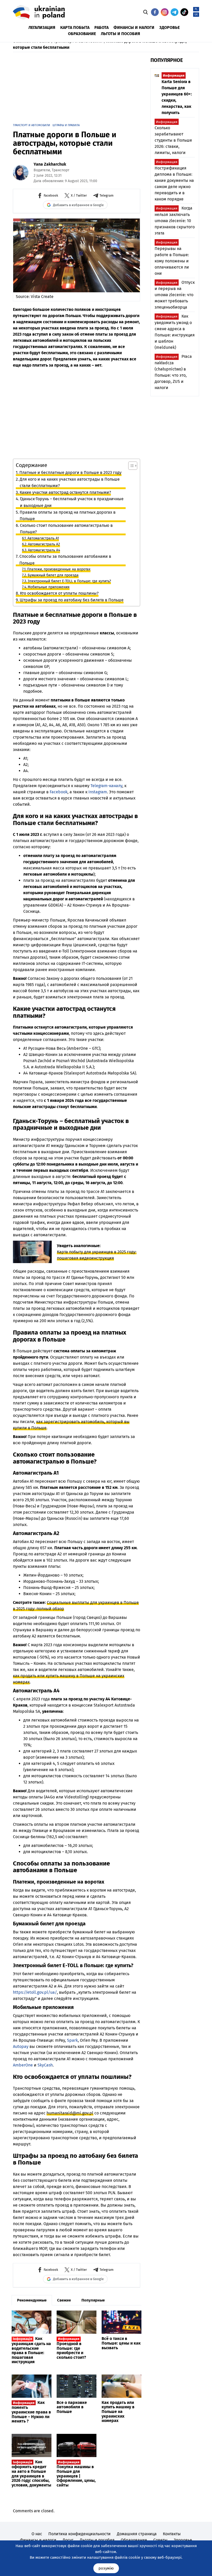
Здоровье (183, 2540)
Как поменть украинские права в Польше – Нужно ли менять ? (31, 2412)
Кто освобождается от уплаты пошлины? (59, 593)
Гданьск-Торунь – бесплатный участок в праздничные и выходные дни (72, 502)
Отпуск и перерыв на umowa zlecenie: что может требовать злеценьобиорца (175, 295)
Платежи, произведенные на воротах (59, 569)
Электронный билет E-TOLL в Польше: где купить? (69, 581)
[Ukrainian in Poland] (39, 12)
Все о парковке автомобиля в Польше (72, 2407)
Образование (134, 2540)
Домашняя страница (137, 2534)
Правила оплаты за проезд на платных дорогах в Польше (68, 516)
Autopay (21, 2046)
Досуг (68, 2540)
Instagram (98, 792)
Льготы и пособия (97, 2540)
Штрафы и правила (66, 125)
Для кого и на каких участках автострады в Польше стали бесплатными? (70, 483)
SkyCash (45, 2065)
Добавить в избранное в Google (78, 205)
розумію (106, 2568)
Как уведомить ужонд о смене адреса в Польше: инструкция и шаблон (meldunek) (175, 332)
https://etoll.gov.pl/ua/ (35, 1992)
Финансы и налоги (38, 2540)
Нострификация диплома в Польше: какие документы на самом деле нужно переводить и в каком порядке (174, 181)
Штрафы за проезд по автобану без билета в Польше (72, 600)
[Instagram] (165, 12)
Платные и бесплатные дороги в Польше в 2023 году (70, 473)
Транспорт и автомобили (32, 125)
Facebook (59, 792)
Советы (160, 2540)
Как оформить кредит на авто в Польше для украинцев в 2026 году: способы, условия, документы (31, 2473)
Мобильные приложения (49, 587)
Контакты (172, 2534)
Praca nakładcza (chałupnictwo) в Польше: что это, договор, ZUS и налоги (173, 372)
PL (196, 9)
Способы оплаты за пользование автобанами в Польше (65, 560)
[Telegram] (175, 12)
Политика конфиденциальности (79, 2534)
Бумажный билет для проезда (53, 575)
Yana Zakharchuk (50, 164)
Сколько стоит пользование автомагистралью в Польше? (66, 529)
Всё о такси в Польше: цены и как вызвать (121, 2343)
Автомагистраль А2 (44, 544)
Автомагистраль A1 (43, 538)
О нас (37, 2534)
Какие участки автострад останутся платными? (65, 492)
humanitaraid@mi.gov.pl (70, 2113)
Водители (42, 170)
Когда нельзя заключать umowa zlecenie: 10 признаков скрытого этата (175, 221)
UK (196, 15)
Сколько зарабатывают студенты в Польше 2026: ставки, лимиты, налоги (173, 138)
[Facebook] (155, 12)
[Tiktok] (184, 12)
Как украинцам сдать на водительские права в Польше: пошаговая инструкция (31, 2350)
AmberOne (23, 2065)
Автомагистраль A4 (44, 550)
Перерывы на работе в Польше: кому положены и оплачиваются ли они (172, 258)
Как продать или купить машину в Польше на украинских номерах (118, 2412)
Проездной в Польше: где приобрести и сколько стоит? (71, 2348)
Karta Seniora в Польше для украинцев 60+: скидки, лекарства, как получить (177, 94)
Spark (72, 2040)
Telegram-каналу (106, 786)
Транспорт (60, 170)
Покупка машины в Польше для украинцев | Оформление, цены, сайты (76, 2474)
